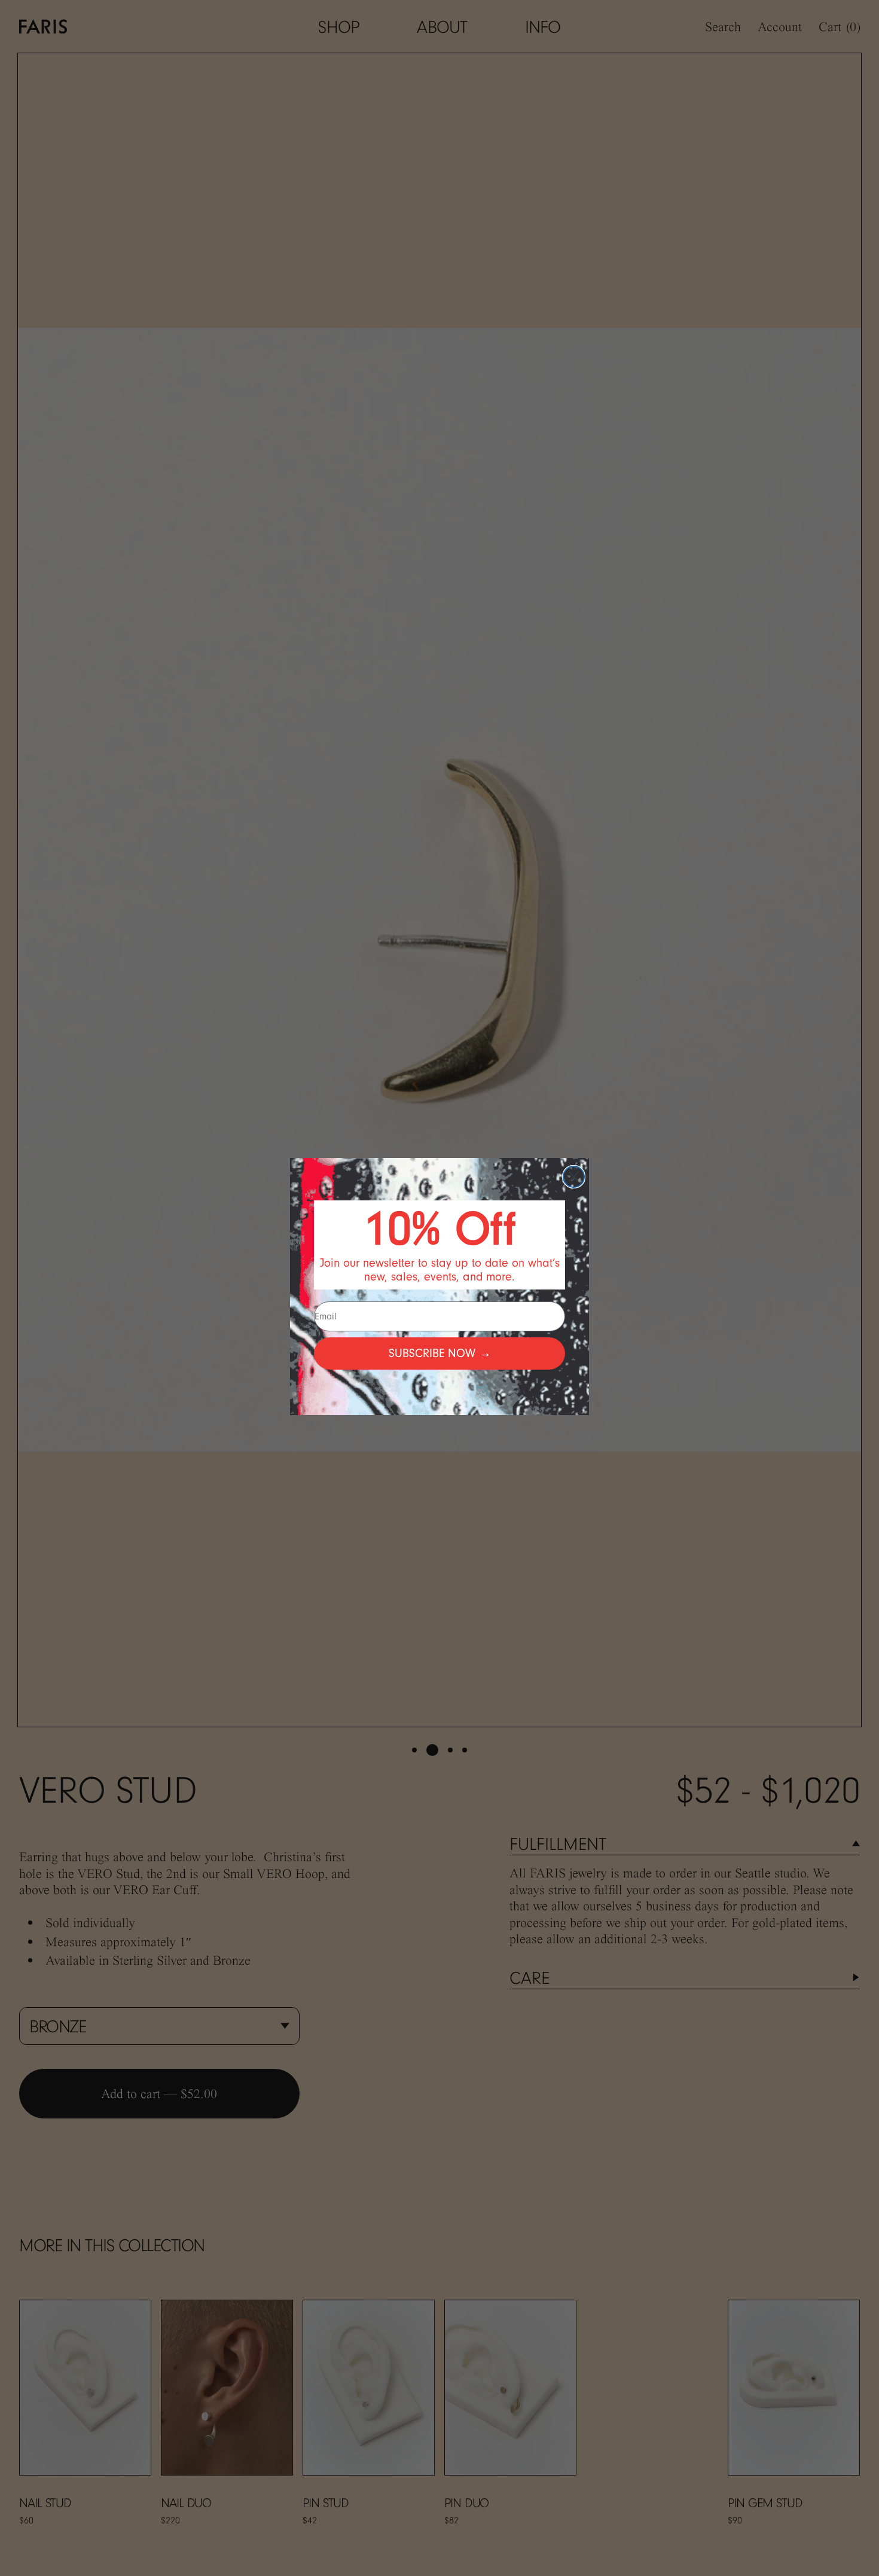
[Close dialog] (574, 1177)
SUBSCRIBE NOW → (440, 1353)
